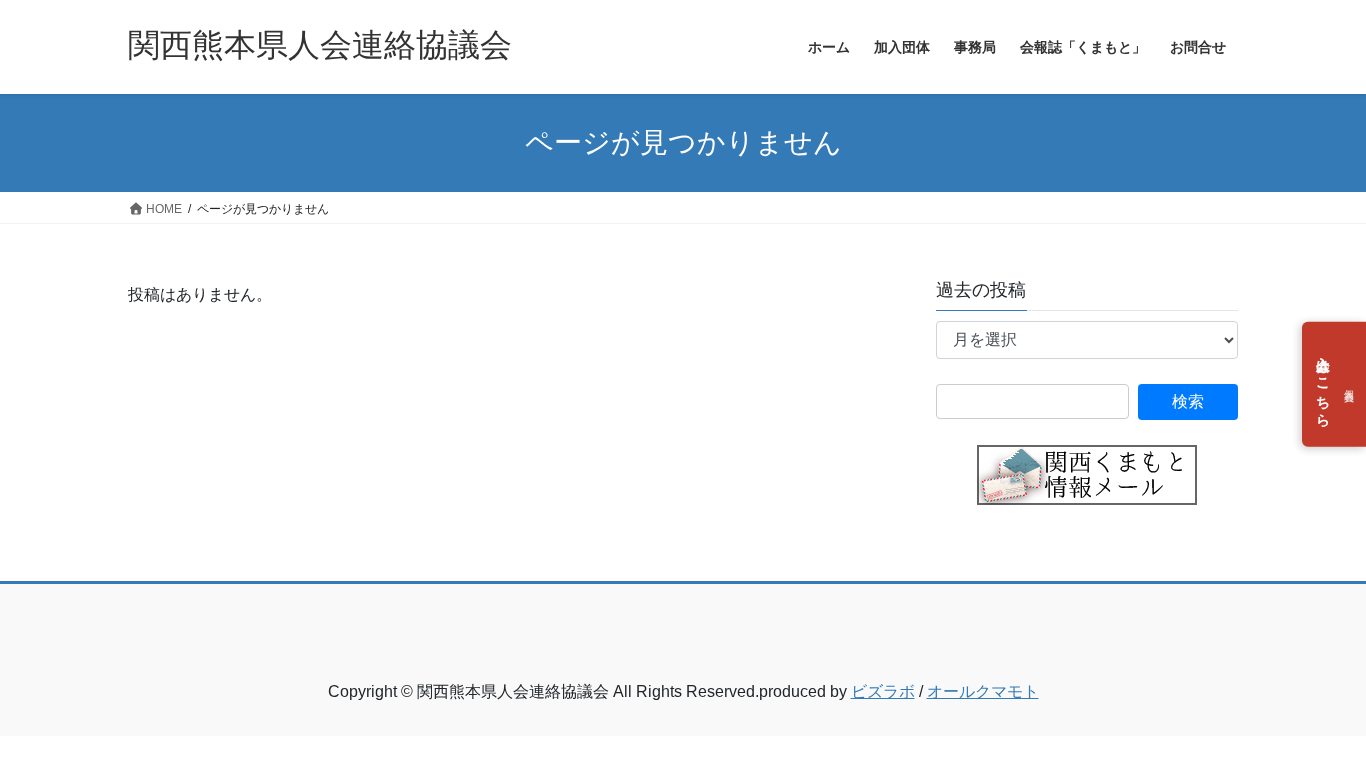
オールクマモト (983, 691)
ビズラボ (883, 691)
